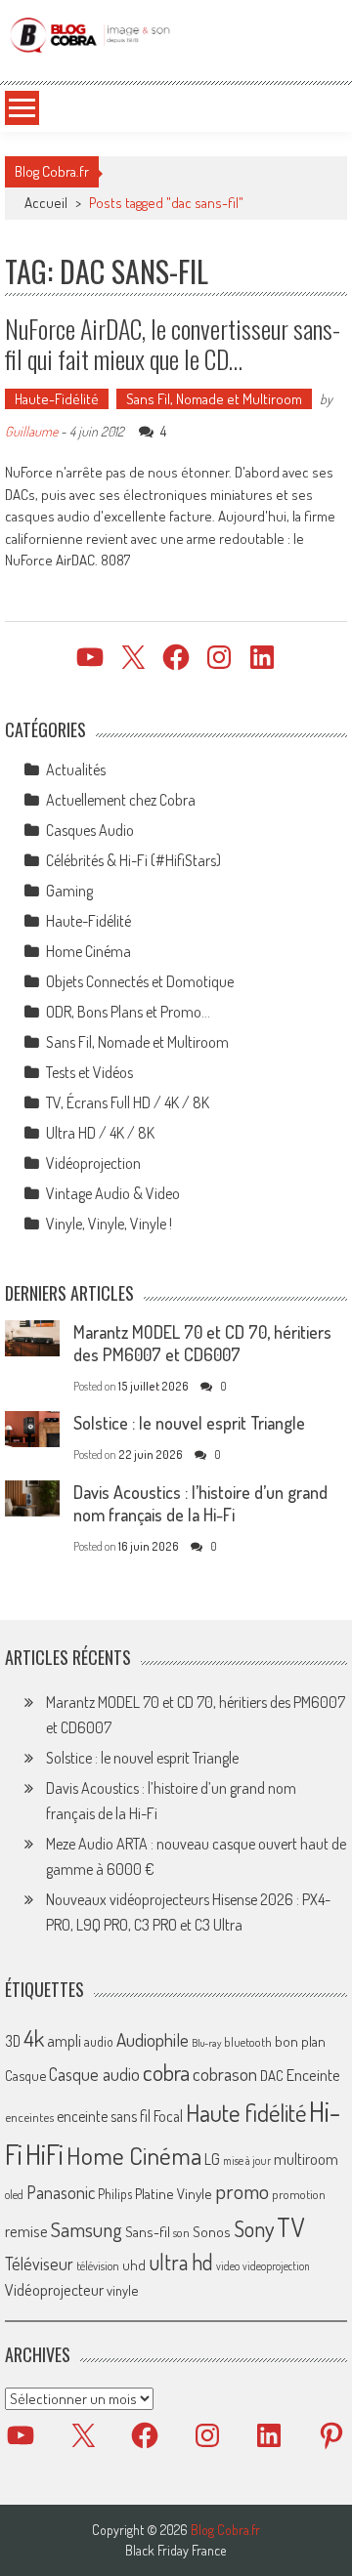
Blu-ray (206, 2043)
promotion (299, 2194)
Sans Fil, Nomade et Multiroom (214, 399)
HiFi (44, 2154)
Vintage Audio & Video (113, 1193)
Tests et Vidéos (89, 1072)
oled (14, 2195)
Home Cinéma (88, 951)
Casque (25, 2075)
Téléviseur (39, 2264)
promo (242, 2191)
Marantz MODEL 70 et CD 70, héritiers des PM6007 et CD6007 (202, 1343)
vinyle (122, 2290)
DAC (272, 2076)
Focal (168, 2116)
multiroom (306, 2159)
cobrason (225, 2074)
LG (212, 2159)
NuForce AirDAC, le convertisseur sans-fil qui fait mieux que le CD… (173, 344)
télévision (98, 2265)
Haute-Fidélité (57, 399)
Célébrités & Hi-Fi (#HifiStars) (133, 860)
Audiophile (153, 2039)
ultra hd (181, 2262)
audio (99, 2041)
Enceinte (313, 2075)
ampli (64, 2040)
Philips (115, 2194)
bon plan (300, 2041)
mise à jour (247, 2161)
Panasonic (61, 2192)
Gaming (69, 891)
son (181, 2232)
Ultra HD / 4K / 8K (100, 1133)
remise (26, 2231)
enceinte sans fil (104, 2116)
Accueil (46, 203)
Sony (254, 2228)
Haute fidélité (246, 2113)
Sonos (212, 2231)
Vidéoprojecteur (54, 2289)
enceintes (29, 2117)
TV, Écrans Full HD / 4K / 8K (128, 1102)
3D (13, 2041)
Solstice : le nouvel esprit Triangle (189, 1423)
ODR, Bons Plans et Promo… (128, 1012)
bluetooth (248, 2042)
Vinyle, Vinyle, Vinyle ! (109, 1224)
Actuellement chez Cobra (121, 800)
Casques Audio (90, 830)
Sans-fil (148, 2231)
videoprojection (276, 2266)
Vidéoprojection (93, 1163)
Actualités (76, 769)
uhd (134, 2264)
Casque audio (94, 2074)
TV (290, 2227)
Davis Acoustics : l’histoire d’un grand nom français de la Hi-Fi (200, 1503)
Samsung (87, 2229)
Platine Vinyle (174, 2193)
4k (34, 2038)
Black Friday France (176, 2551)
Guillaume (31, 431)
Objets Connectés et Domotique (140, 981)
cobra (166, 2072)
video (228, 2266)
